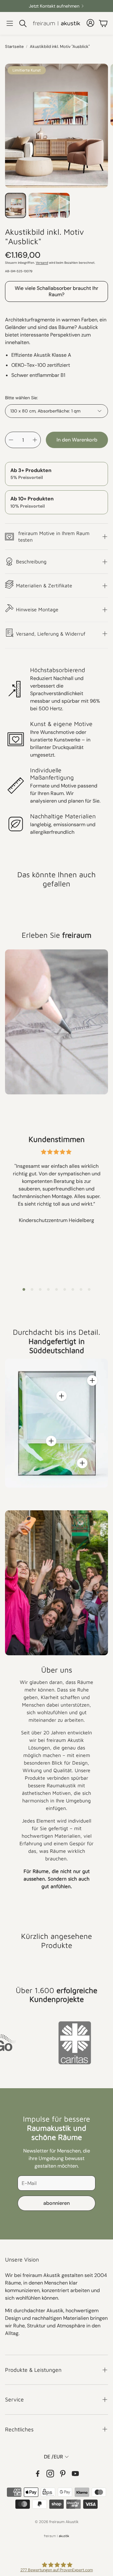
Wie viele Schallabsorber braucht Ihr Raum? (56, 291)
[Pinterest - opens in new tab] (63, 2474)
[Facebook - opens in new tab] (38, 2474)
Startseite (14, 46)
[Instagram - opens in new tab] (50, 2474)
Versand (42, 263)
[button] (10, 23)
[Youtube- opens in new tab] (75, 2474)
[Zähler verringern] (11, 440)
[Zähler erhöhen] (35, 440)
